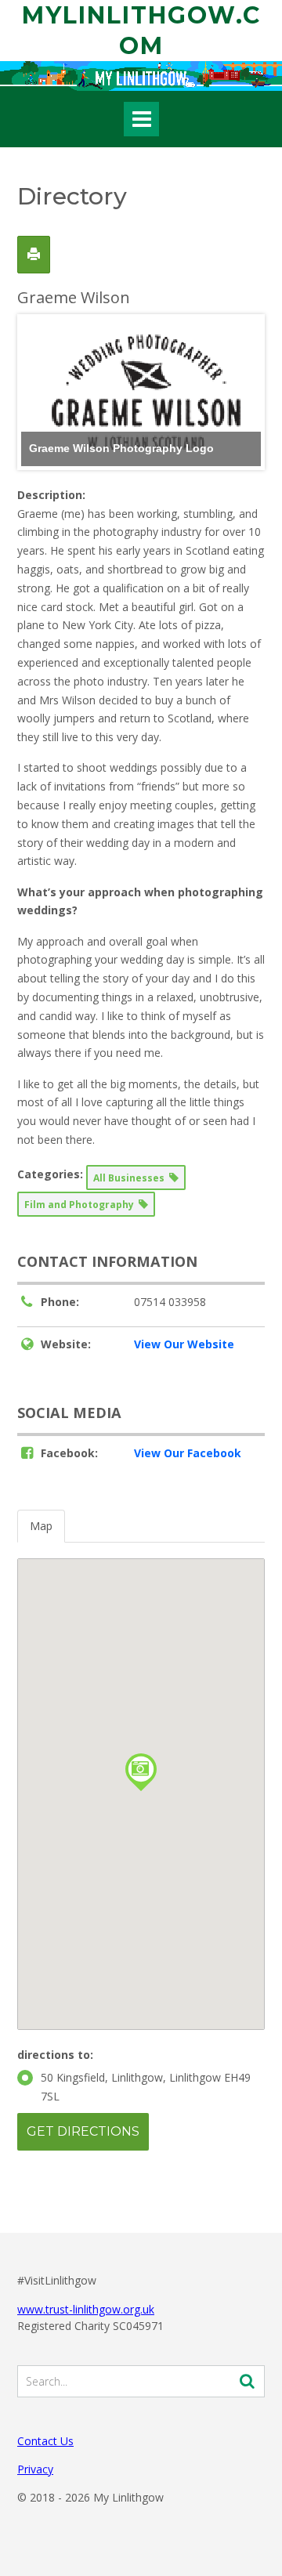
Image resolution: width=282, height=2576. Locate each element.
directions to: (55, 2055)
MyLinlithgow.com (141, 31)
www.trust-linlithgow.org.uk (86, 2309)
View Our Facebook (188, 1453)
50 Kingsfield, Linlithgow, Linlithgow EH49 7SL (146, 2087)
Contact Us (45, 2441)
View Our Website (184, 1344)
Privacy (35, 2469)
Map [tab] (41, 1526)
